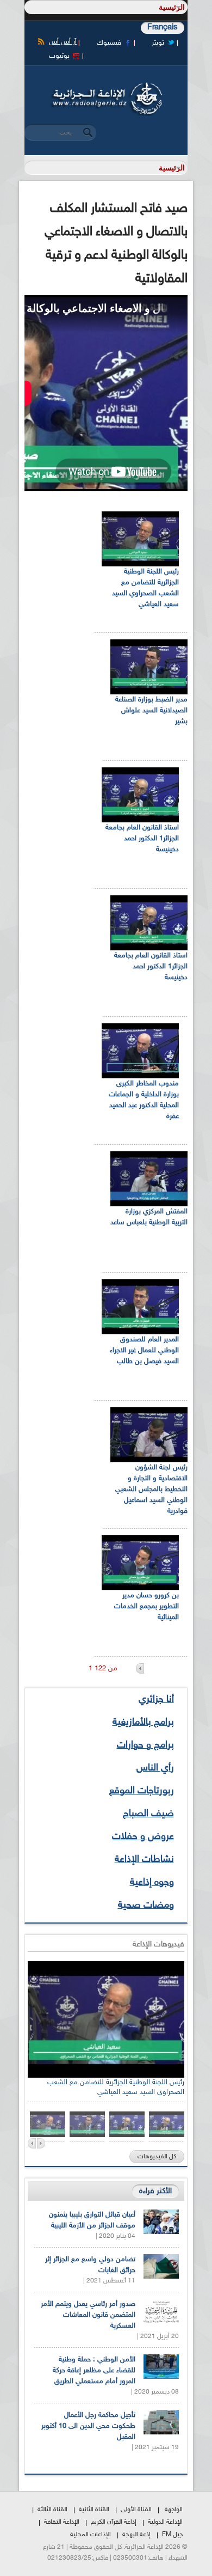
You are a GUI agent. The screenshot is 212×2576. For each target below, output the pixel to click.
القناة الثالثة (52, 2510)
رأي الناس (155, 1768)
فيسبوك (109, 43)
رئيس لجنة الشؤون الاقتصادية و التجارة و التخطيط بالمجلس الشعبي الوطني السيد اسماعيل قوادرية (151, 1490)
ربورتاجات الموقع (142, 1791)
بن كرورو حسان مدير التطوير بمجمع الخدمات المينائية (146, 1607)
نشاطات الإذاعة (144, 1860)
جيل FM (172, 2535)
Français (163, 28)
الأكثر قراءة (155, 2191)
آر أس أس (63, 42)
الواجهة (174, 2510)
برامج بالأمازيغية (143, 1723)
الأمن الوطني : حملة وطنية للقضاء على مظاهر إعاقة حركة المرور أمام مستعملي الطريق (94, 2371)
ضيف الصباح (148, 1814)
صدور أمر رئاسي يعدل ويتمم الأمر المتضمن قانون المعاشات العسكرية (88, 2315)
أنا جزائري (156, 1700)
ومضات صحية (146, 1906)
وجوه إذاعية (152, 1883)
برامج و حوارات (145, 1745)
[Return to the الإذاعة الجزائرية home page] (106, 86)
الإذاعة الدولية (165, 2522)
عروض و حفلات (143, 1837)
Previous (32, 2143)
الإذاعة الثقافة (62, 2522)
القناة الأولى (136, 2510)
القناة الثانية (94, 2510)
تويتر (158, 43)
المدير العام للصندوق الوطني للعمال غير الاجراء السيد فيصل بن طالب (144, 1351)
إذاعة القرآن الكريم (114, 2522)
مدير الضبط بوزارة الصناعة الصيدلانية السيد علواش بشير (151, 711)
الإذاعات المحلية (91, 2535)
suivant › (140, 1668)
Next (41, 2143)
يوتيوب (59, 56)
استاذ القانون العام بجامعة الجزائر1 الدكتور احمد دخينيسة (142, 839)
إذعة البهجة (136, 2535)
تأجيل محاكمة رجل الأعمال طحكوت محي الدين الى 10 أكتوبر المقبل (88, 2426)
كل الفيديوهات (157, 2157)
